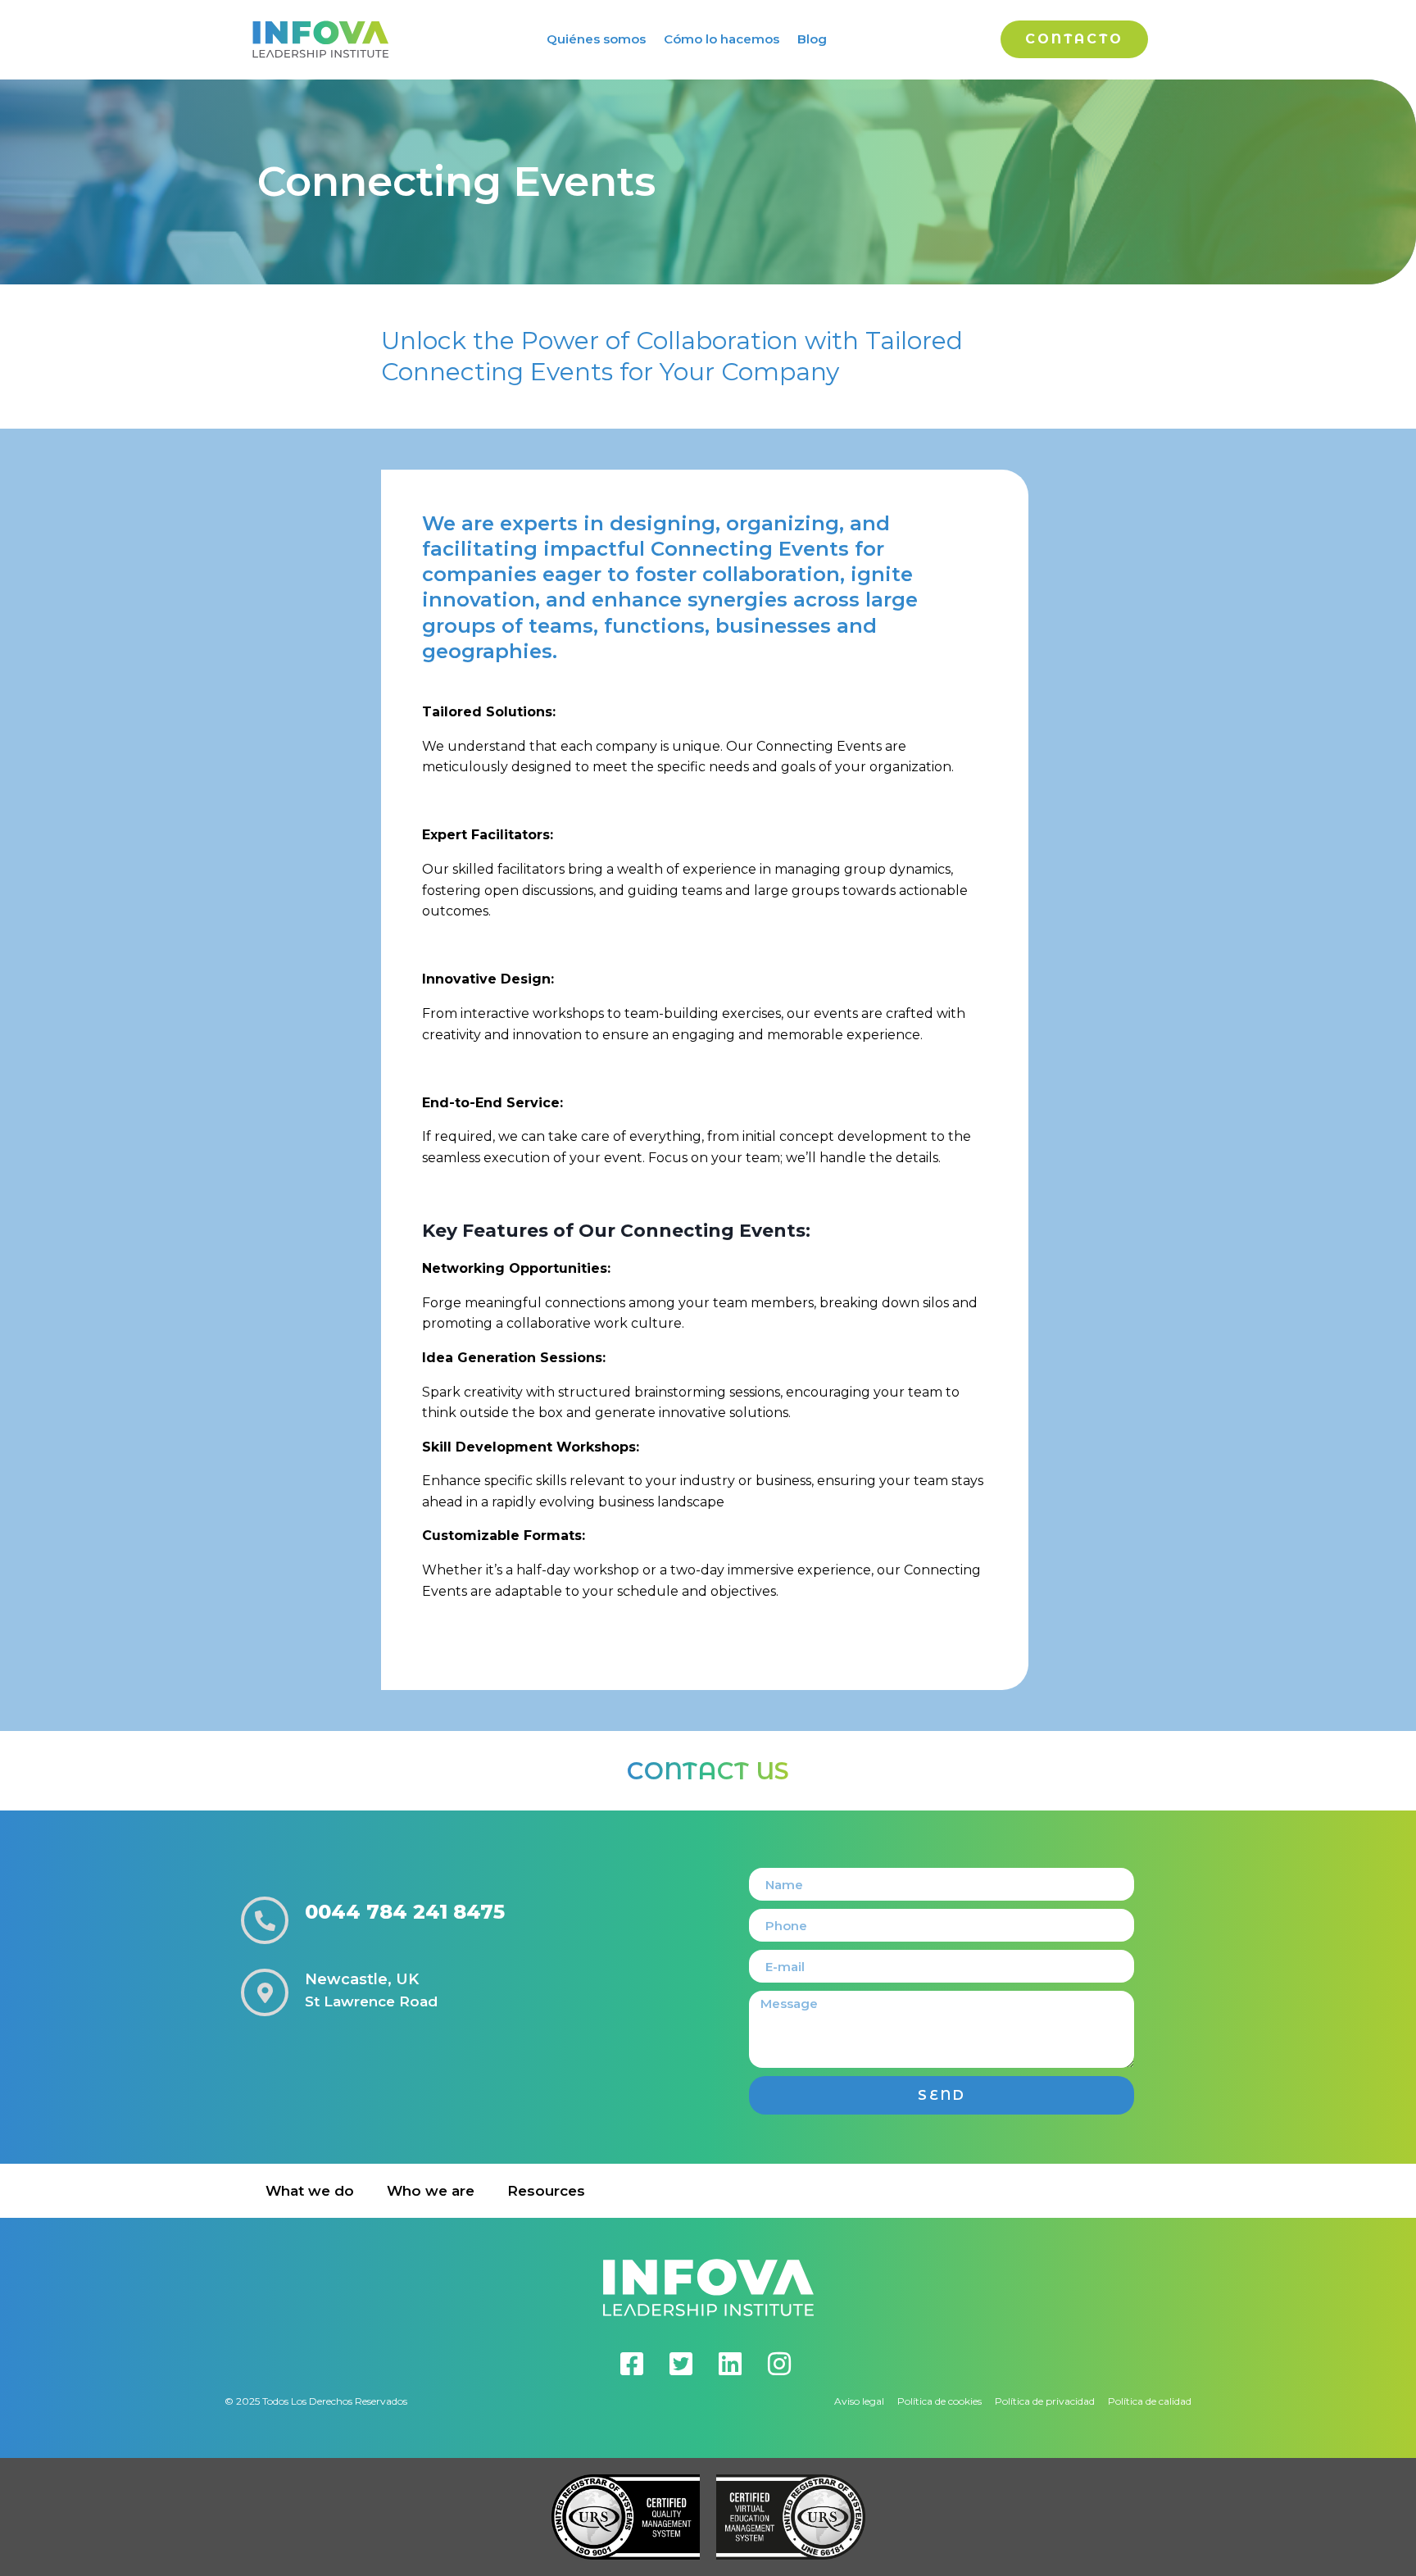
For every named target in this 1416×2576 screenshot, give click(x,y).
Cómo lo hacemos (722, 39)
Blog (812, 39)
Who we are (431, 2191)
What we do (310, 2191)
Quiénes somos (596, 39)
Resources (546, 2191)
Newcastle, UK (362, 1979)
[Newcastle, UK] (265, 1992)
